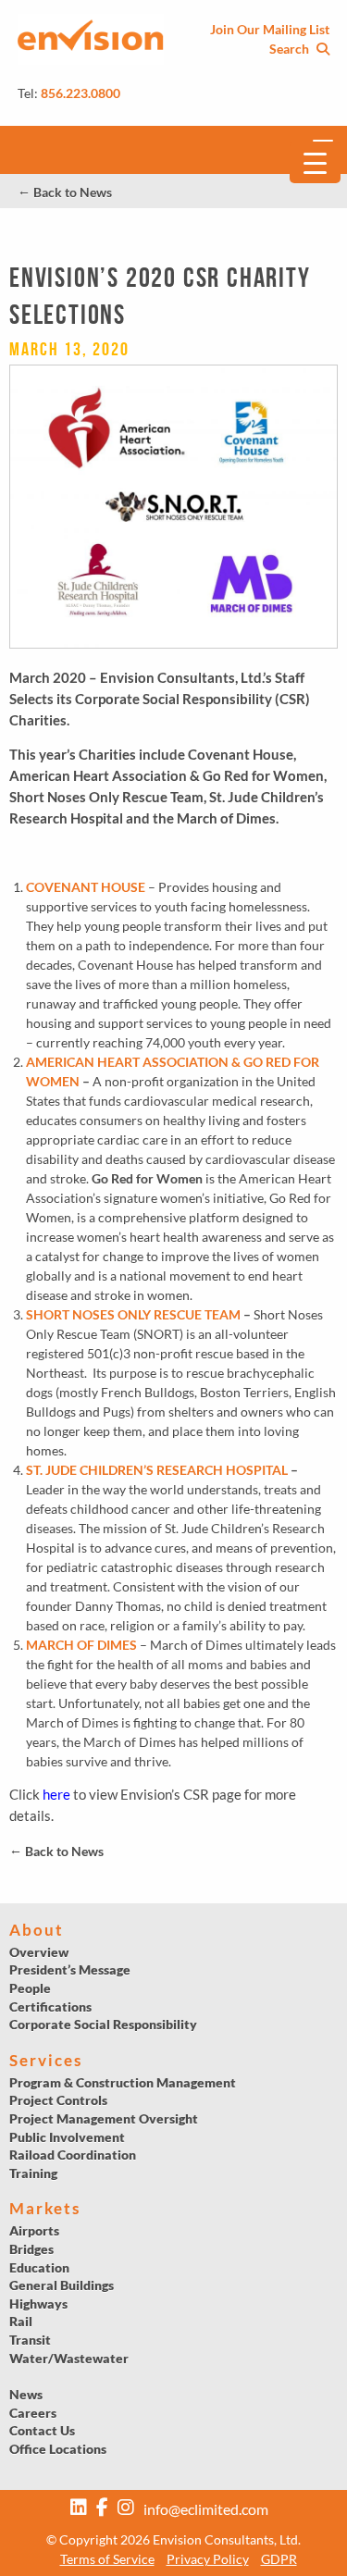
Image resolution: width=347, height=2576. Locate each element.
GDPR (279, 2559)
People (30, 1988)
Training (33, 2173)
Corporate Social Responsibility (103, 2024)
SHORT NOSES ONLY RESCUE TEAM (133, 1314)
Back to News (65, 192)
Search (291, 49)
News (26, 2394)
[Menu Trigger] (315, 162)
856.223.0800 (81, 93)
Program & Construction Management (123, 2082)
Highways (38, 2304)
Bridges (31, 2249)
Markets (45, 2208)
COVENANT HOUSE (86, 887)
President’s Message (70, 1969)
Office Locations (58, 2449)
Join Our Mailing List (270, 29)
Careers (33, 2413)
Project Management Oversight (104, 2118)
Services (46, 2060)
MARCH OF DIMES (81, 1645)
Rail (21, 2321)
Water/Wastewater (69, 2358)
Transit (30, 2340)
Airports (34, 2230)
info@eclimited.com (206, 2509)
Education (39, 2267)
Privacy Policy (208, 2559)
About (37, 1930)
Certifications (50, 2006)
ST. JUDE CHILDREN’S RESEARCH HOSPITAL (157, 1470)
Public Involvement (67, 2137)
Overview (39, 1952)
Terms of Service (107, 2559)
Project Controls (58, 2100)
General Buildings (62, 2285)
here (56, 1794)
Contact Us (42, 2430)
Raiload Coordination (73, 2155)
